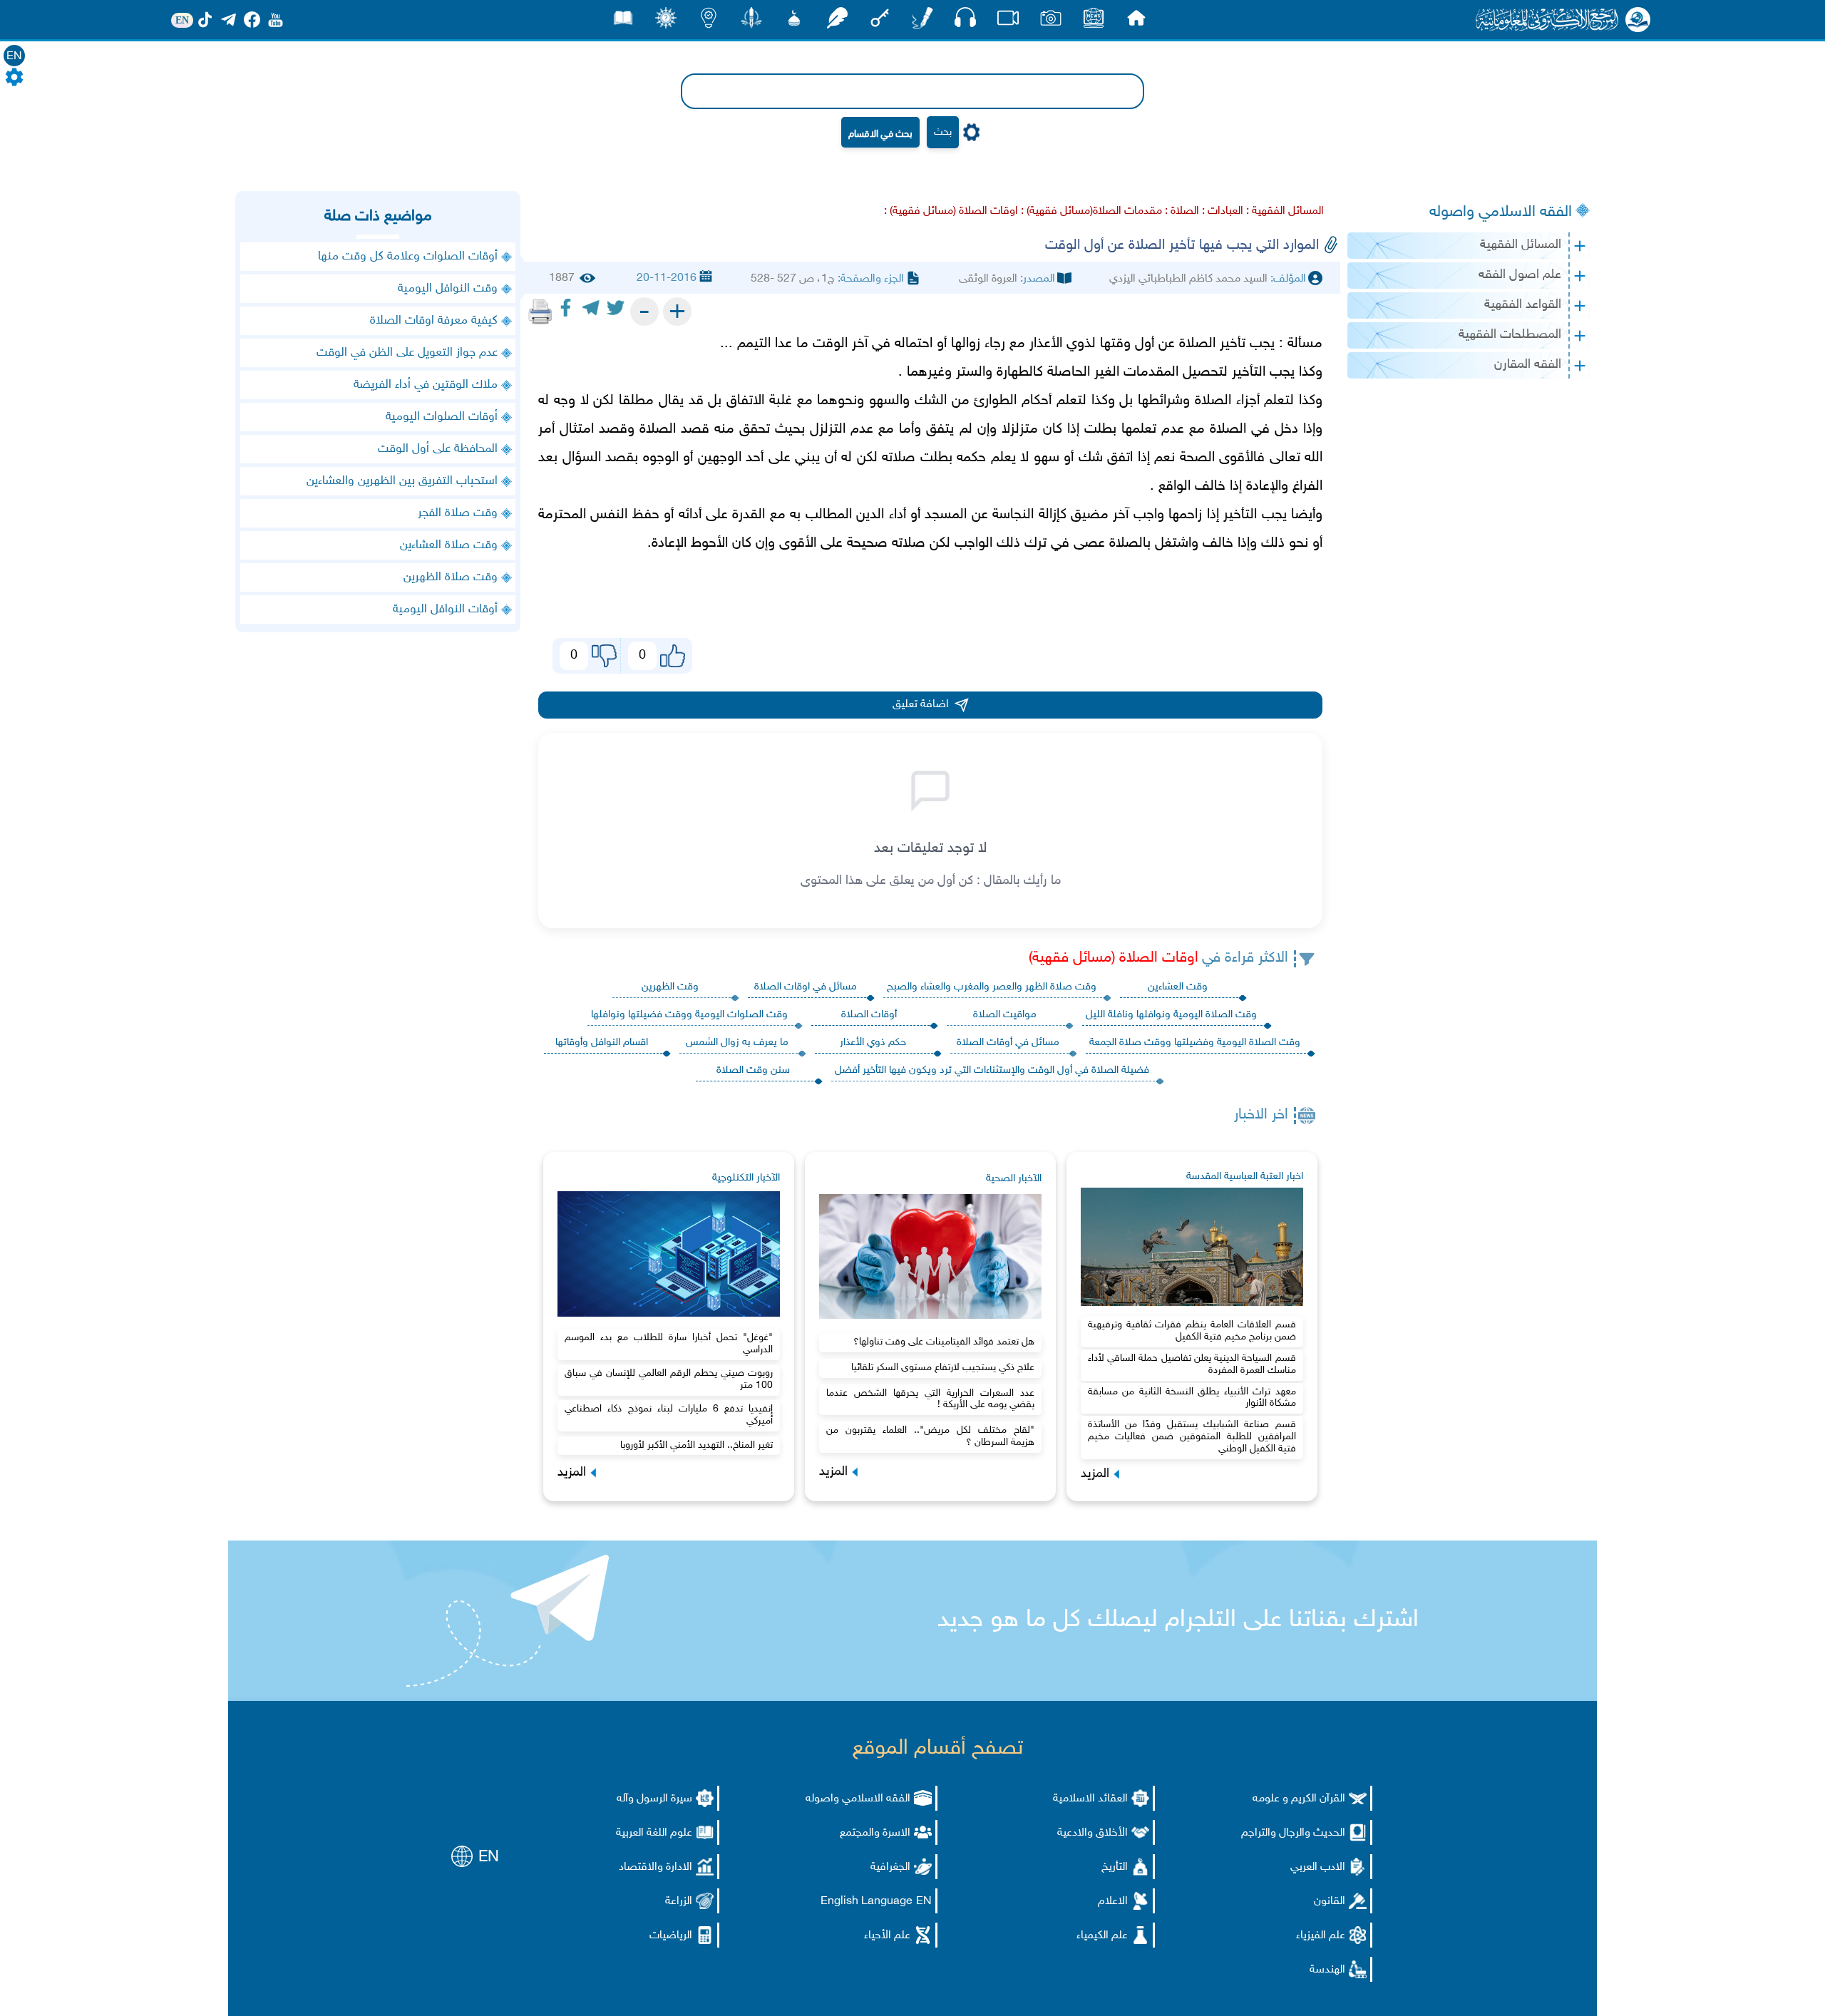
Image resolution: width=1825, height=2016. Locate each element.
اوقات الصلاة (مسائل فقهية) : (951, 211)
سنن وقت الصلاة (753, 1070)
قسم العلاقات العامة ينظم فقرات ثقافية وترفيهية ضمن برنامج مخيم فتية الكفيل (1192, 1331)
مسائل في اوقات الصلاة (806, 987)
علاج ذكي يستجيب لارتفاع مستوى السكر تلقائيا (943, 1368)
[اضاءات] (709, 22)
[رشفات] (837, 22)
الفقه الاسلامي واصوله (1501, 212)
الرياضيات (671, 1936)
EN (14, 57)
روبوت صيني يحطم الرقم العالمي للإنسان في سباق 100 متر (669, 1379)
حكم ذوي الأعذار (873, 1043)
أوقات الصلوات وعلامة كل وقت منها (408, 257)
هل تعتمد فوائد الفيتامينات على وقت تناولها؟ (944, 1342)
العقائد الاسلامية (1090, 1799)
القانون (1330, 1902)
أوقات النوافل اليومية (445, 610)
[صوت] (965, 21)
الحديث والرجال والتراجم (1293, 1833)
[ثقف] (666, 22)
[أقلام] (922, 22)
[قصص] (623, 22)
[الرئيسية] (1136, 22)
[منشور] (751, 22)
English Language (867, 1902)
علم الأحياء (887, 1936)
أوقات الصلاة (869, 1015)
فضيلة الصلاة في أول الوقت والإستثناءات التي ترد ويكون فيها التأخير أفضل (992, 1070)
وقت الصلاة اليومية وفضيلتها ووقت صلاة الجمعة (1195, 1043)
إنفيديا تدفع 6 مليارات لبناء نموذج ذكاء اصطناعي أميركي (669, 1415)
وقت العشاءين (1178, 987)
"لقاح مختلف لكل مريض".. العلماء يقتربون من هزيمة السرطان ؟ (930, 1436)
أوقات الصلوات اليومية (442, 417)
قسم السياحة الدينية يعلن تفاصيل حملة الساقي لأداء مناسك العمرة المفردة (1192, 1364)
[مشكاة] (794, 22)
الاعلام (1113, 1902)
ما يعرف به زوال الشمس (737, 1043)
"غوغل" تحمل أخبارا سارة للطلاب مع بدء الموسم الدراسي (669, 1344)
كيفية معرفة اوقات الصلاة (434, 321)
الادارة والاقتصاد (656, 1867)
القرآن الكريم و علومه (1299, 1799)
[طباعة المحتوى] (540, 312)
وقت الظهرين (670, 987)
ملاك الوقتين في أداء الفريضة (426, 385)
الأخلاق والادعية (1093, 1833)
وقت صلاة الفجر (458, 513)
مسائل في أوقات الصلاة (1008, 1043)
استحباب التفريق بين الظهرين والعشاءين (402, 481)
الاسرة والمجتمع (875, 1833)
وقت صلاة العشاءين (449, 545)
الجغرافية (890, 1867)
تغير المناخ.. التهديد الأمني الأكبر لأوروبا (696, 1445)
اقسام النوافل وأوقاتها (602, 1043)
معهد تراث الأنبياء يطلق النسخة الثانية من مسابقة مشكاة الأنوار (1192, 1398)
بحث (943, 132)
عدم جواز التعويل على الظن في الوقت (407, 353)
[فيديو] (1008, 22)
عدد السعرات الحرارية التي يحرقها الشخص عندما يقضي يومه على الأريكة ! (930, 1399)
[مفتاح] (880, 22)
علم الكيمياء (1102, 1936)
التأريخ (1115, 1867)
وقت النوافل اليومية (448, 289)
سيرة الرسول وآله (654, 1799)
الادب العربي (1318, 1867)
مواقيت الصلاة (1005, 1015)
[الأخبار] (1094, 22)
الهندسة (1327, 1970)
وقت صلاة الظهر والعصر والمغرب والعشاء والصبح (992, 987)
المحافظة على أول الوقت (438, 449)
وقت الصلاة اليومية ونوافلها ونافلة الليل (1171, 1015)
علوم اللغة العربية (654, 1833)
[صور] (1051, 22)
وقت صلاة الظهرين (451, 577)
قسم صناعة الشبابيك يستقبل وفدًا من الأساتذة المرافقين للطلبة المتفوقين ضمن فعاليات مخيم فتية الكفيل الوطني (1192, 1437)
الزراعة (679, 1902)
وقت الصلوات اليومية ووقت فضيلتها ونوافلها (689, 1015)
